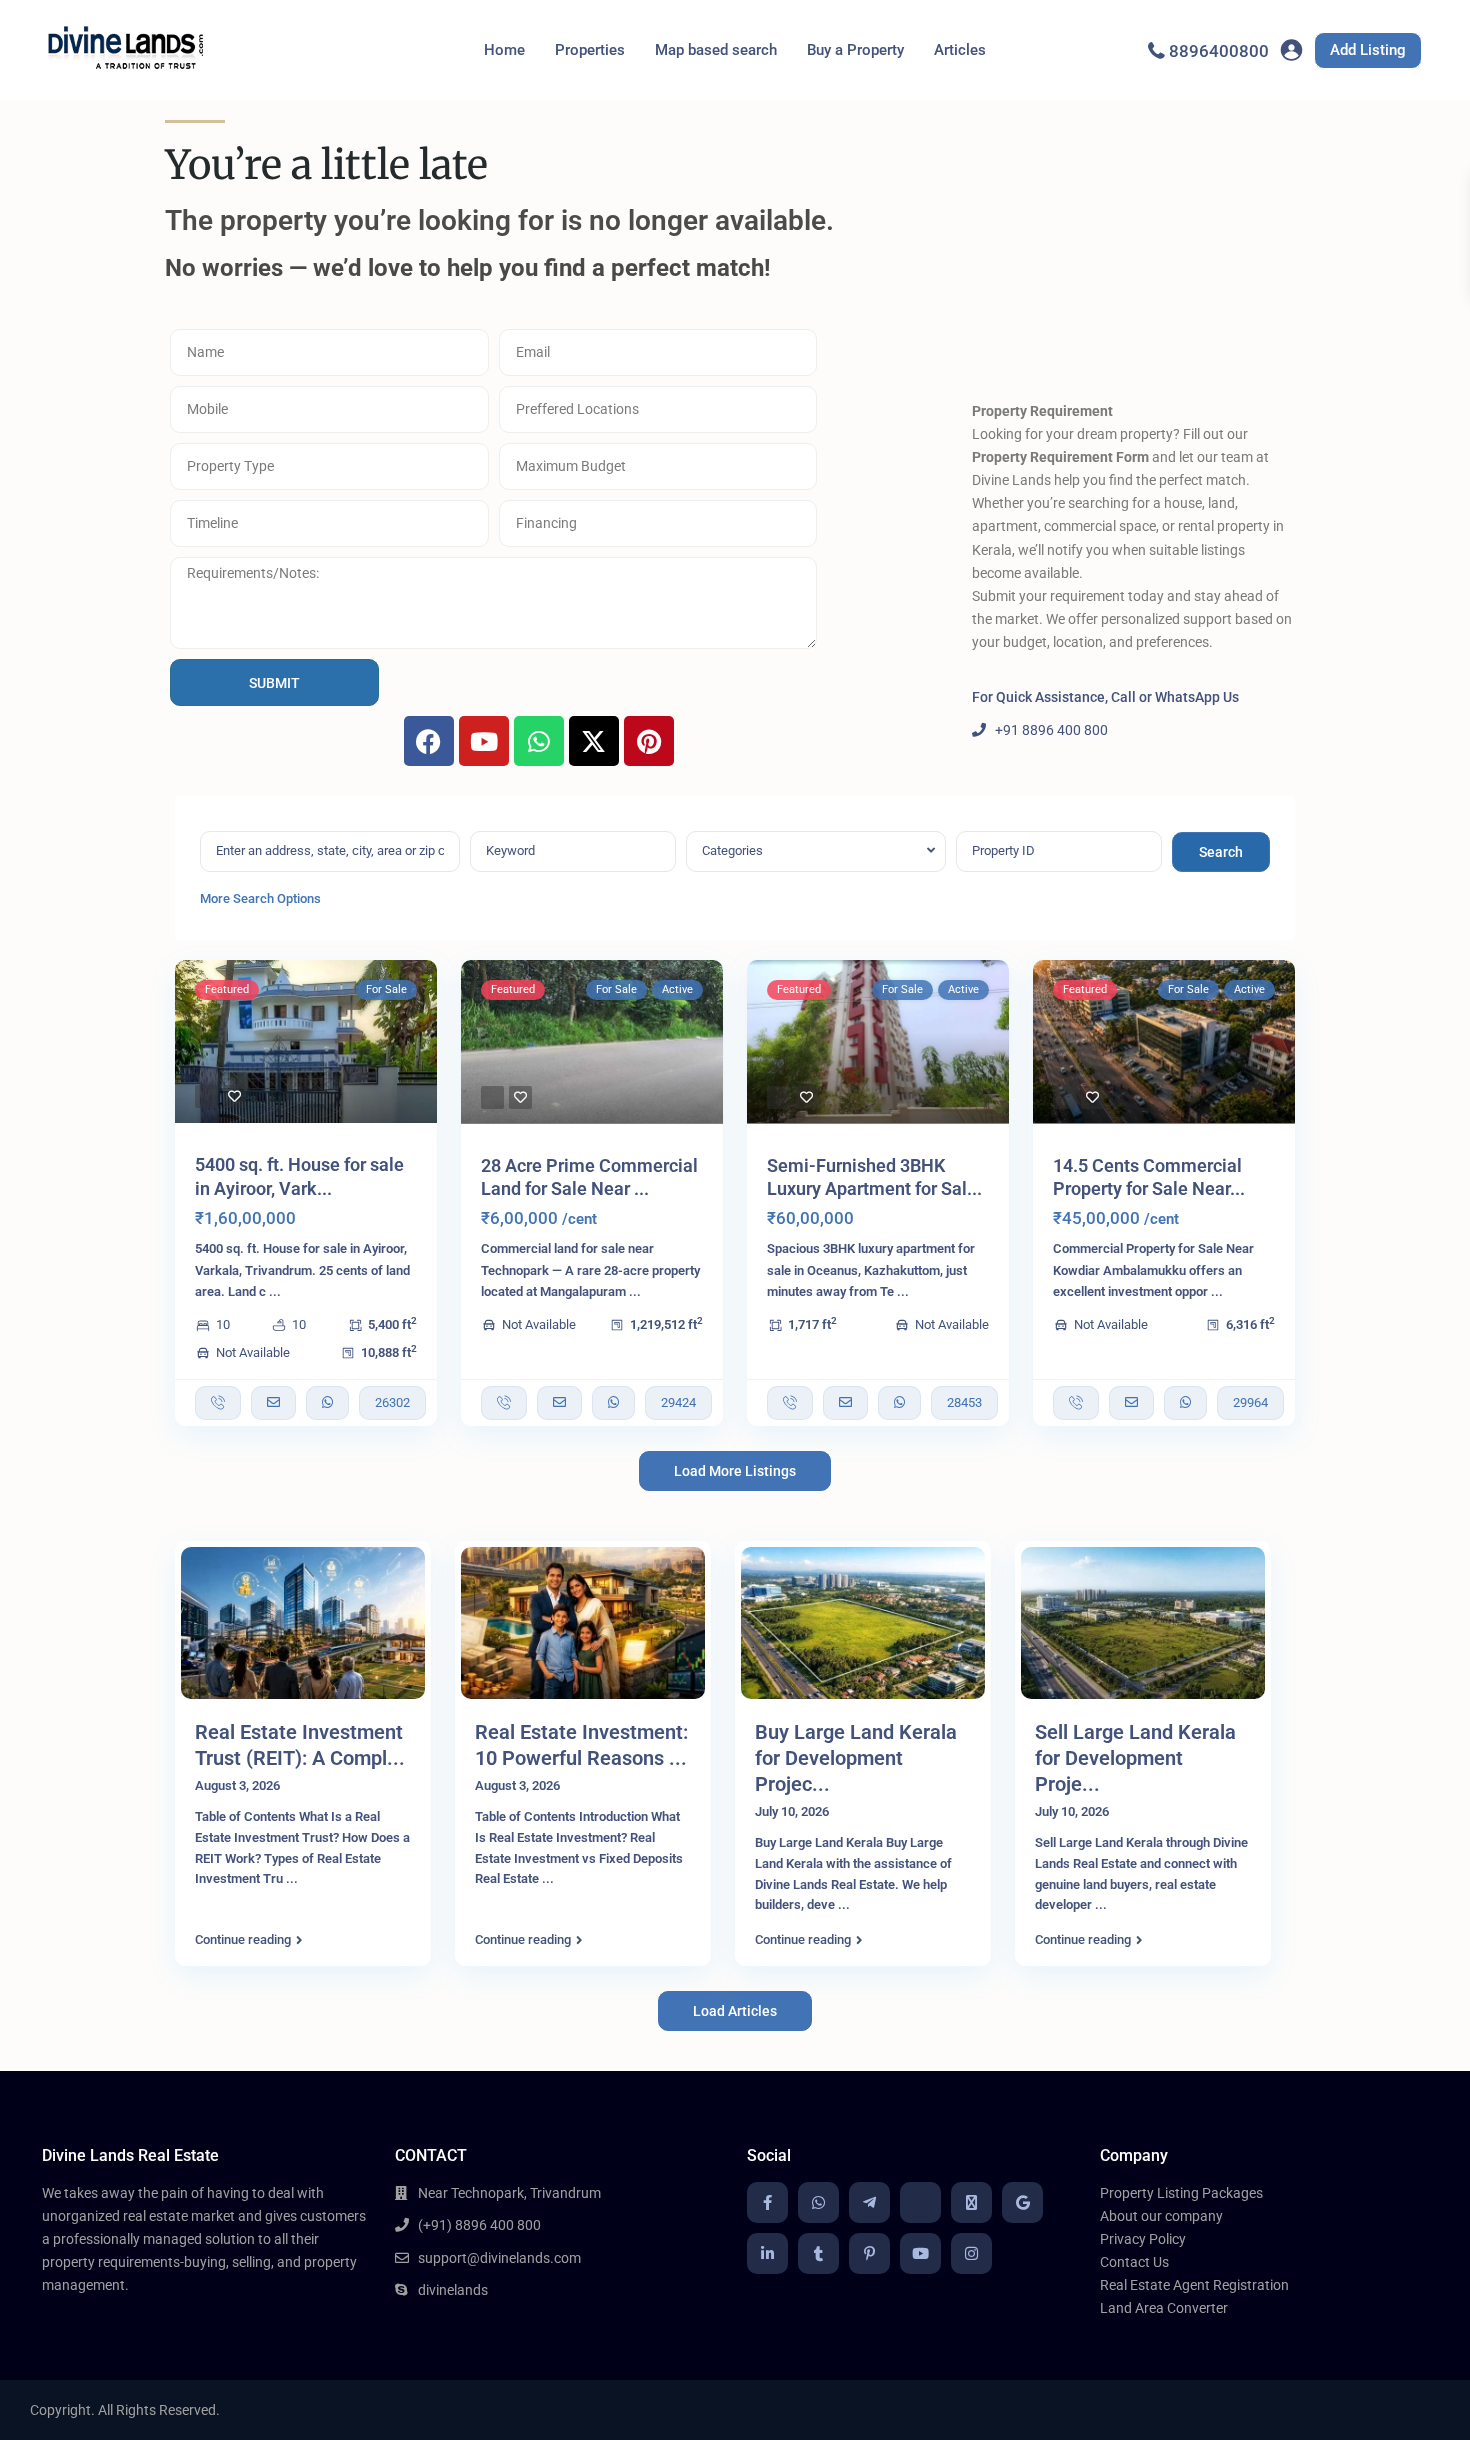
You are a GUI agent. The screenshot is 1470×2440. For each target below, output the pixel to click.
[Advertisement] (1133, 255)
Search (1221, 852)
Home (504, 50)
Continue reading (243, 1939)
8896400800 (1219, 51)
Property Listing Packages (1181, 2193)
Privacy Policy (1143, 2239)
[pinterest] (869, 2253)
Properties (590, 50)
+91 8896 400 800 (1051, 730)
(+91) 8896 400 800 (479, 2225)
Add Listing (1368, 50)
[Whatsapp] (539, 741)
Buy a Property (855, 50)
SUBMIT (274, 683)
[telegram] (869, 2202)
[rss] (920, 2202)
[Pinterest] (649, 741)
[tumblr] (818, 2253)
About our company (1161, 2216)
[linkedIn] (767, 2253)
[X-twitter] (594, 741)
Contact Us (1134, 2262)
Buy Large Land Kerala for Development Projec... (856, 1758)
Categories (732, 850)
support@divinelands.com (499, 2258)
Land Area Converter (1164, 2308)
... (275, 1291)
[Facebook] (429, 741)
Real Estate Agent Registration (1194, 2285)
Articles (960, 50)
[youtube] (920, 2253)
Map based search (716, 50)
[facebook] (767, 2202)
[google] (1022, 2202)
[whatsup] (818, 2202)
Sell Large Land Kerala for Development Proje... (1135, 1758)
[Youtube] (484, 741)
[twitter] (971, 2202)
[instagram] (971, 2253)
